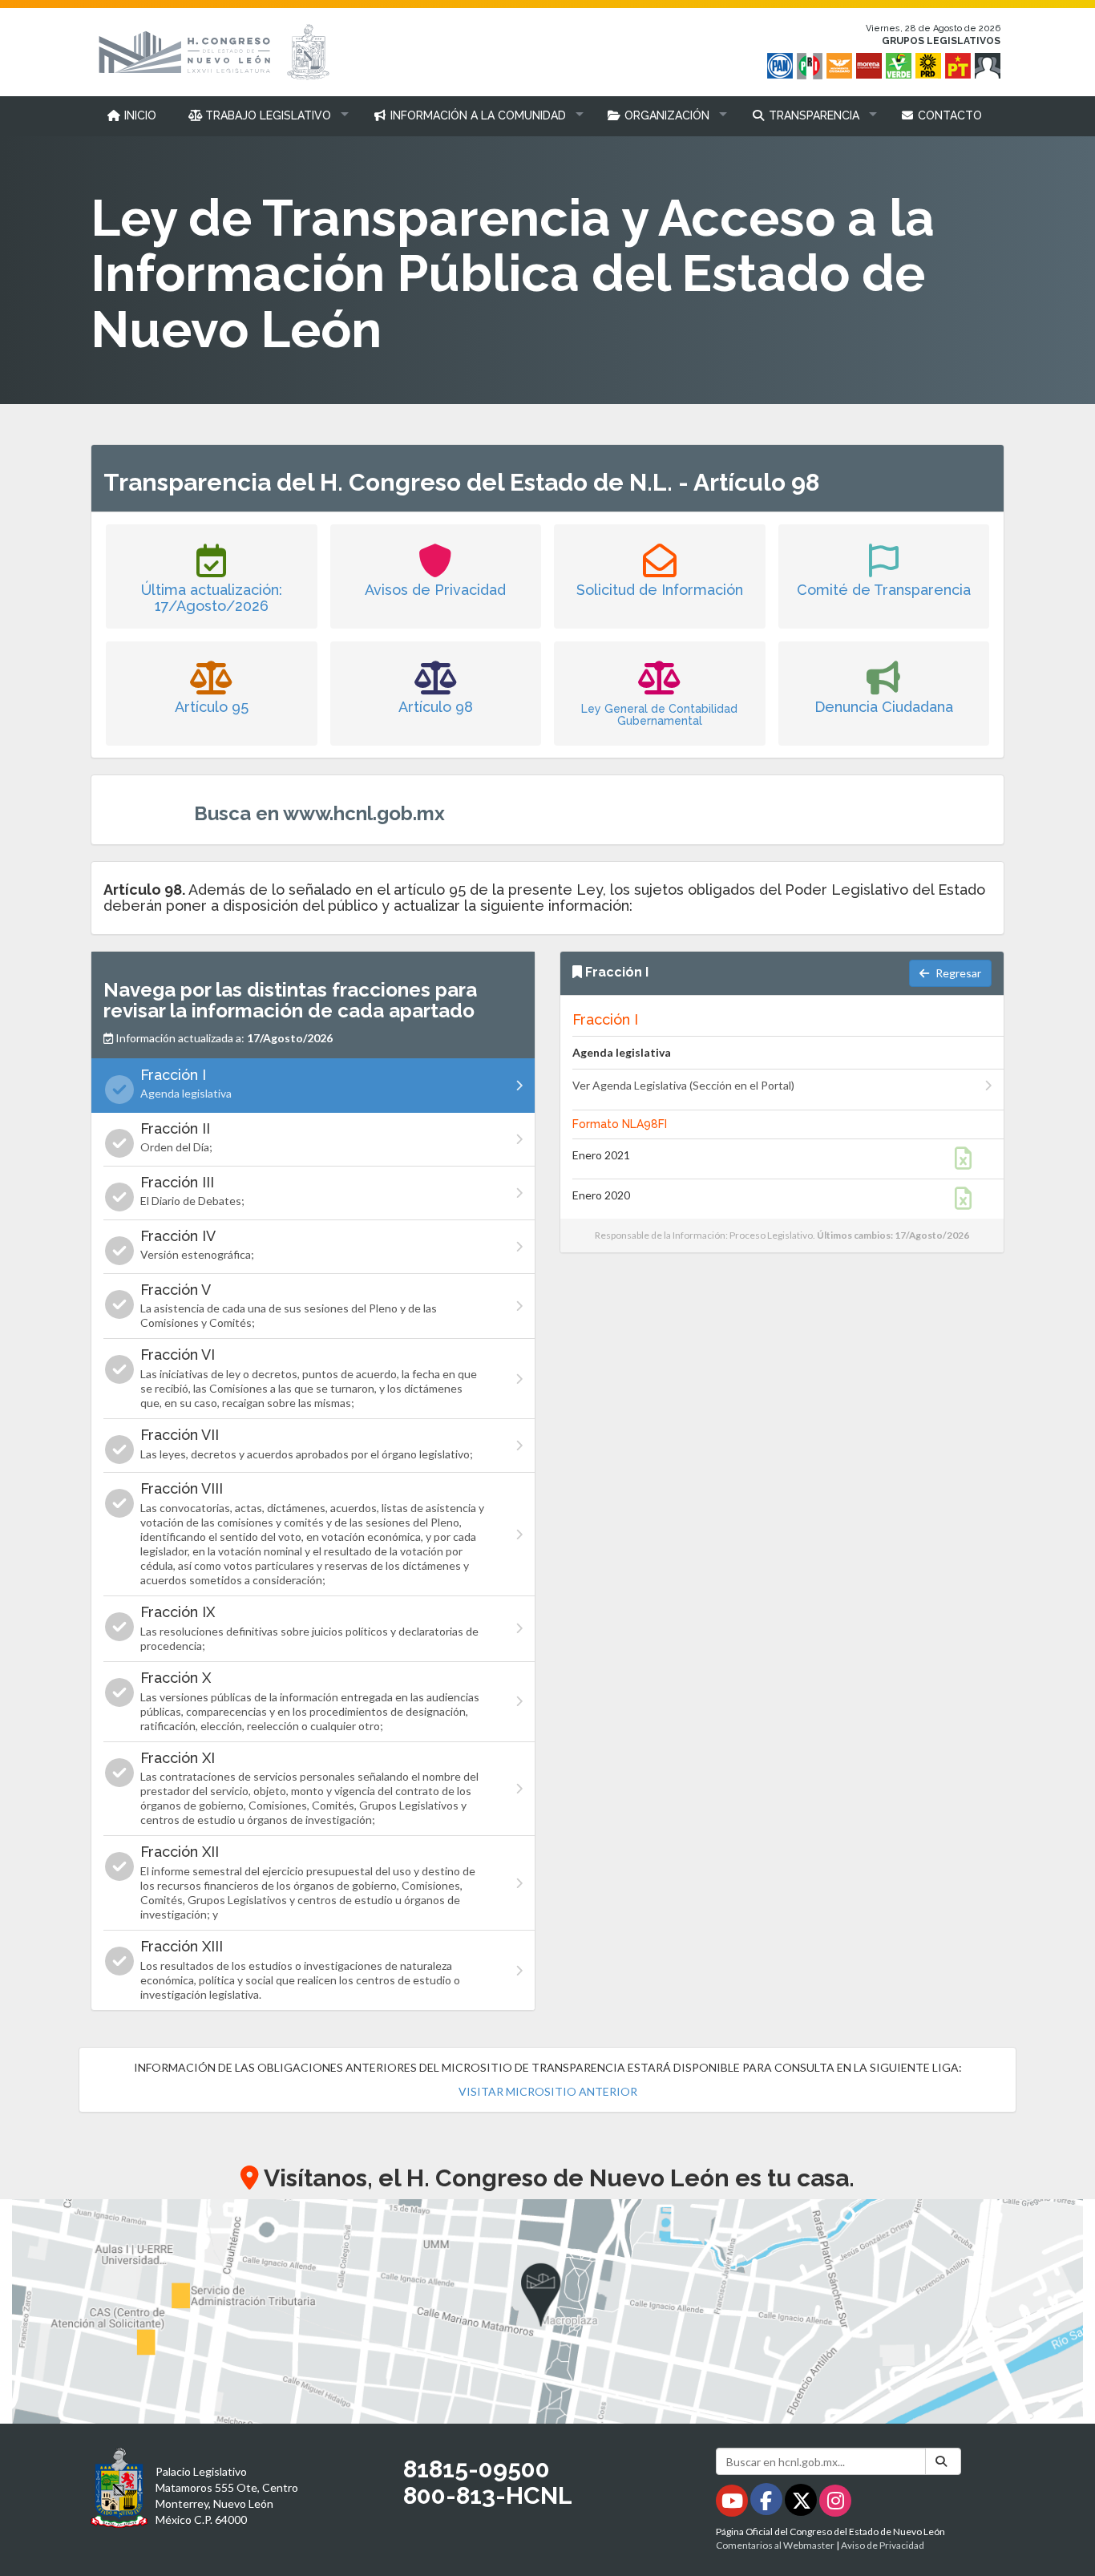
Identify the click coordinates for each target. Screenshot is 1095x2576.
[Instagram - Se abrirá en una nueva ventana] (835, 2503)
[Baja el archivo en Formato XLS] (970, 1162)
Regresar (957, 973)
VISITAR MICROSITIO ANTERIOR (548, 2091)
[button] (265, 115)
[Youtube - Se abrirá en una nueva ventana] (733, 2503)
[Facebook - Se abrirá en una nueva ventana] (768, 2503)
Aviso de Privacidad (883, 2545)
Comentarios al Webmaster (775, 2545)
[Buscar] (943, 2461)
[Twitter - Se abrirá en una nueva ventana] (802, 2503)
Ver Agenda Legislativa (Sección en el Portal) (683, 1085)
